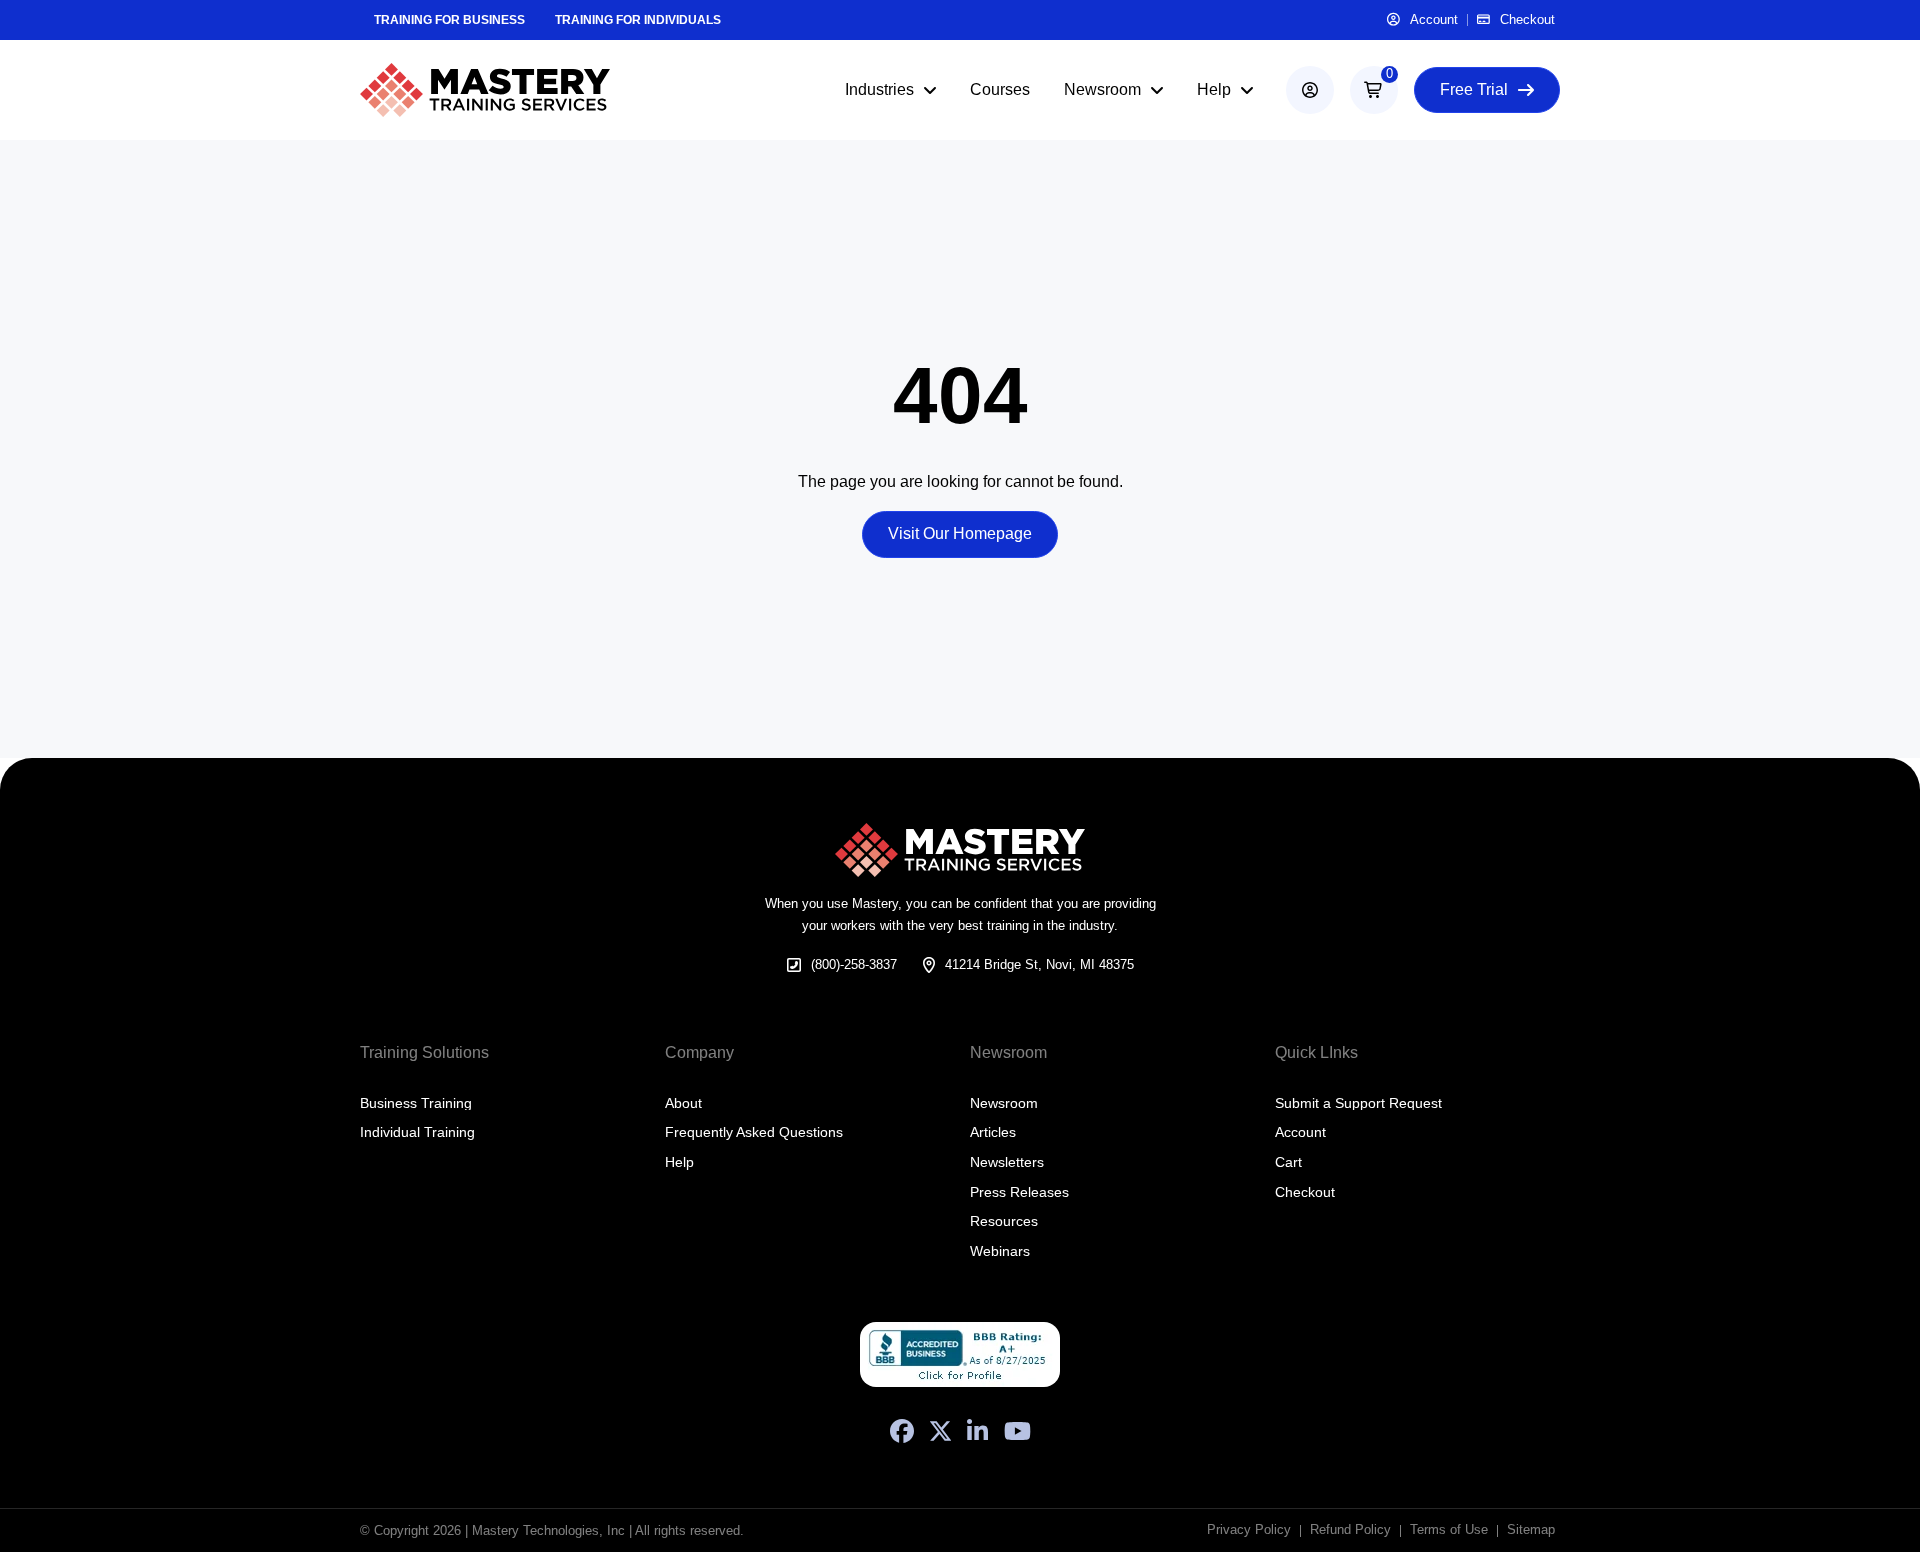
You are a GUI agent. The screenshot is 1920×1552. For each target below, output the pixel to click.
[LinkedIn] (977, 1431)
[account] (1310, 90)
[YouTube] (1017, 1431)
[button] (1374, 90)
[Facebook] (902, 1431)
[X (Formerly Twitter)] (940, 1431)
